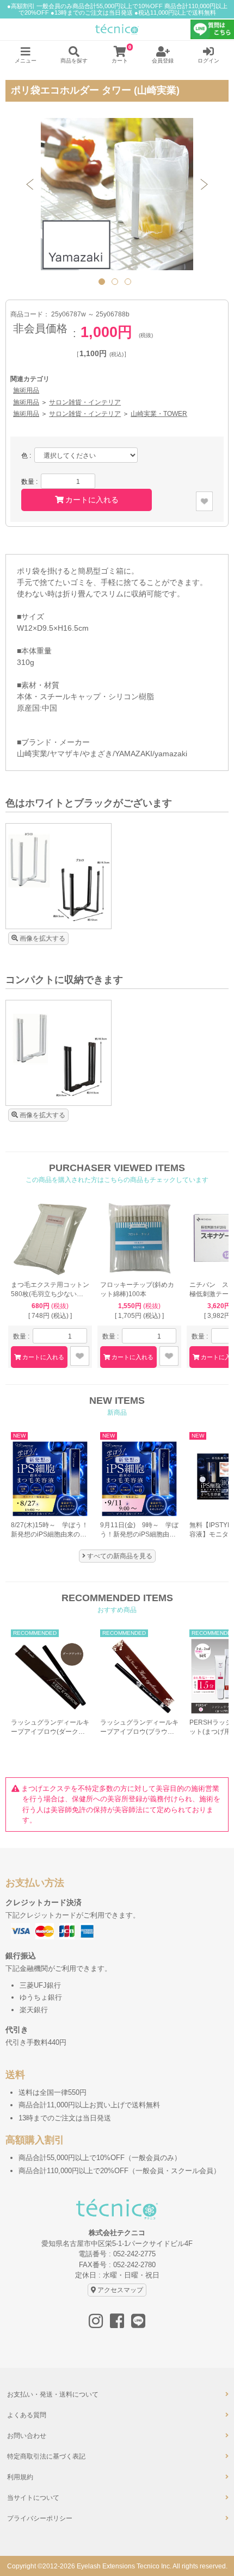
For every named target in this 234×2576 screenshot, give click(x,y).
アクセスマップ (120, 2290)
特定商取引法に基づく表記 (46, 2456)
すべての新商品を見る (120, 1556)
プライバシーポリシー (40, 2518)
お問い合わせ (27, 2436)
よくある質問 (27, 2415)
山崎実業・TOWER (159, 413)
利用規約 (20, 2477)
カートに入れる (92, 500)
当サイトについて (33, 2498)
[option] (117, 194)
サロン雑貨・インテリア (85, 402)
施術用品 (26, 390)
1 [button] (104, 284)
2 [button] (117, 284)
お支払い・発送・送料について (53, 2394)
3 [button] (130, 284)
